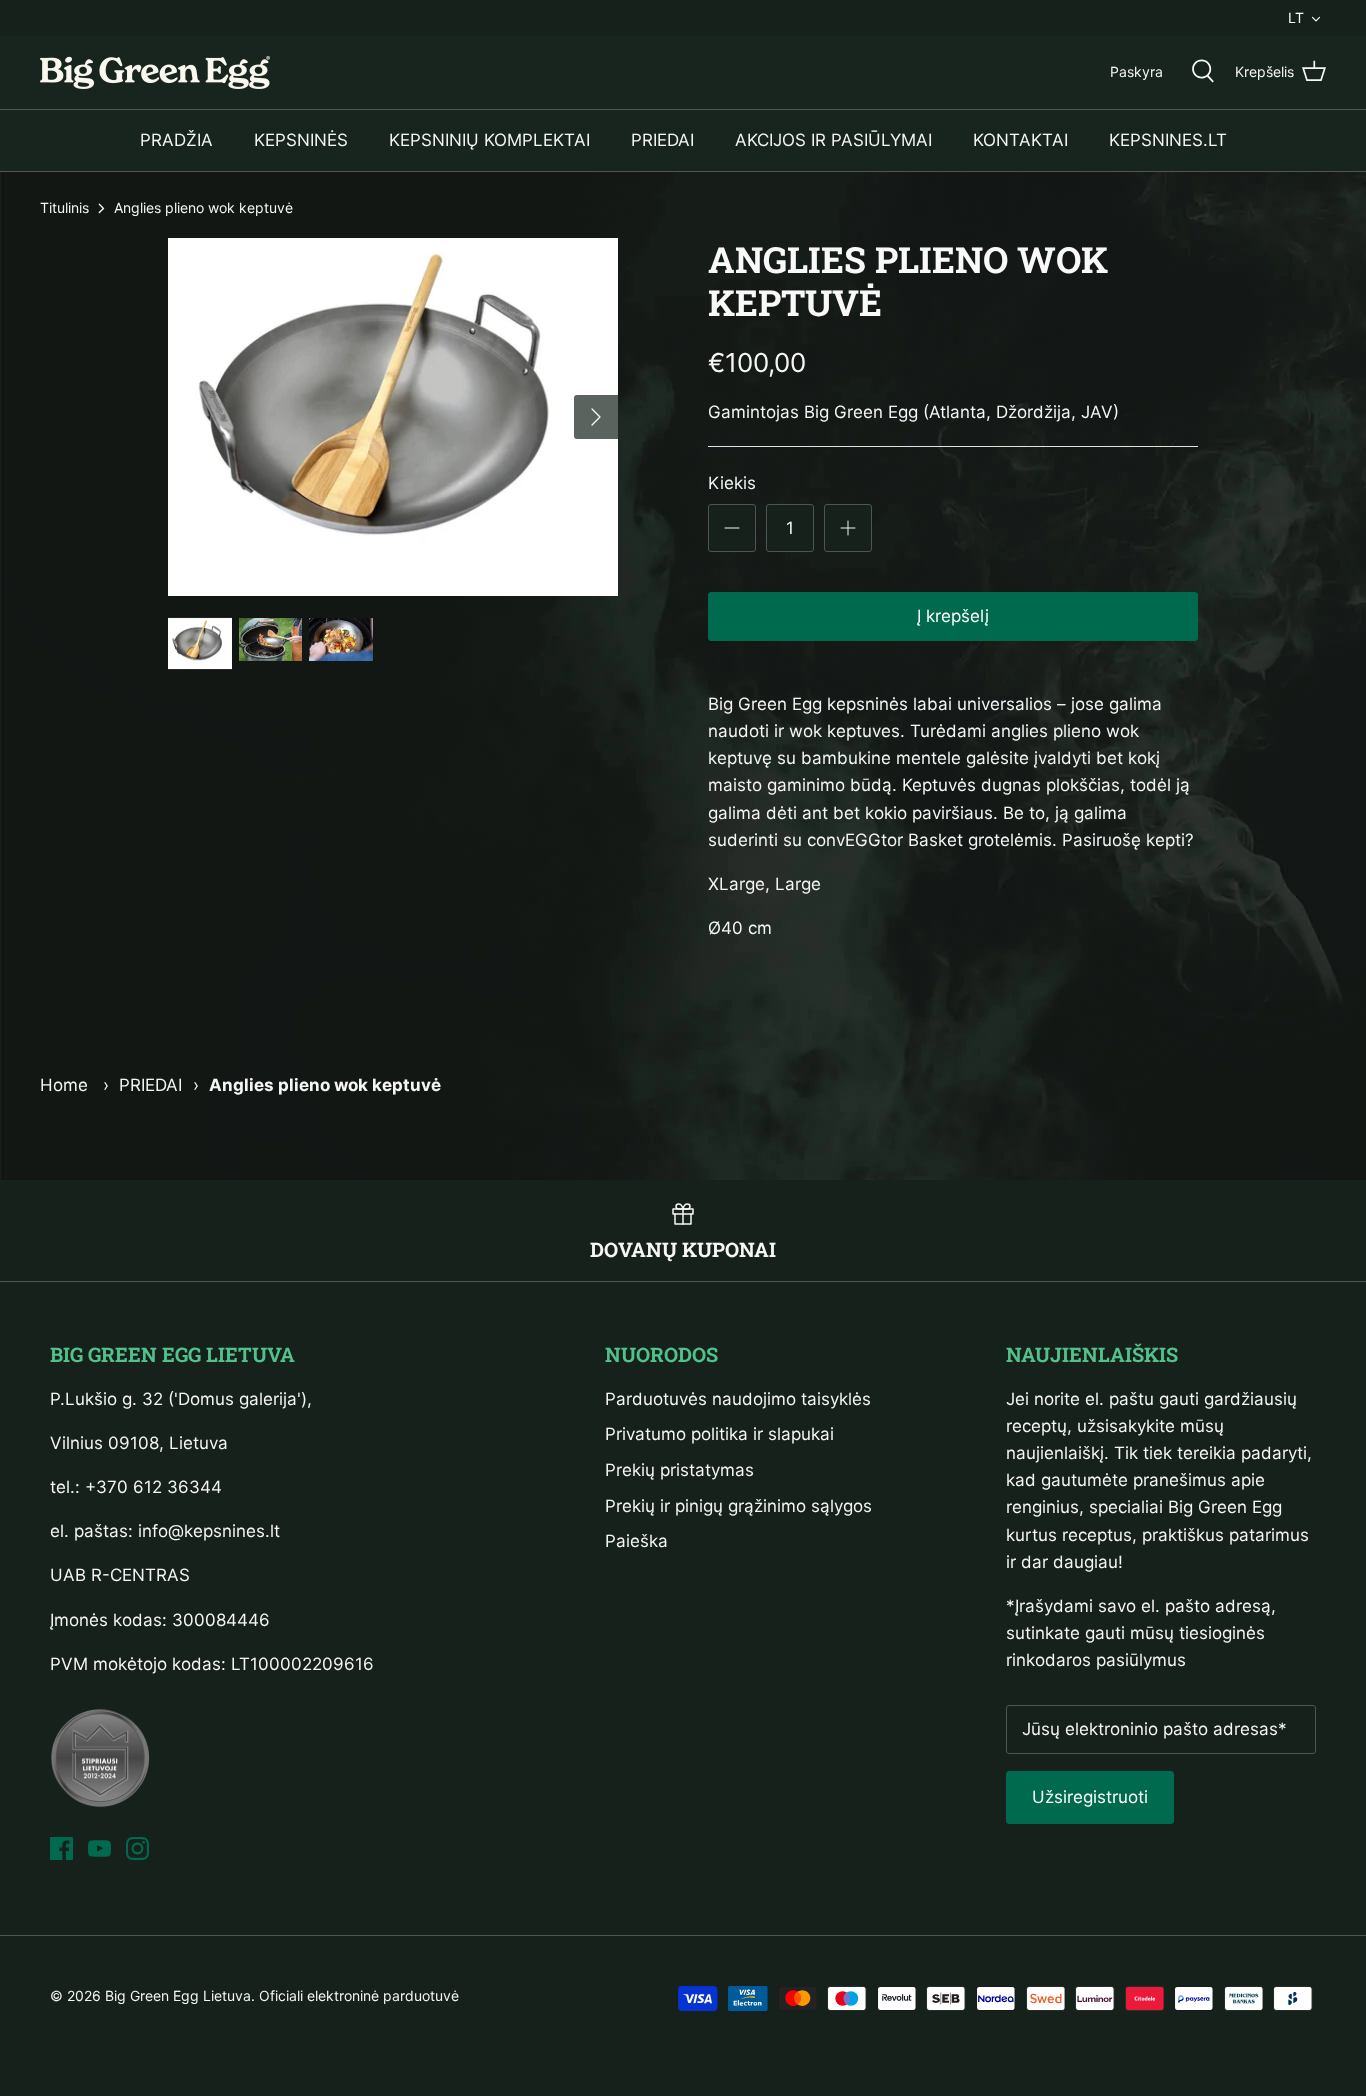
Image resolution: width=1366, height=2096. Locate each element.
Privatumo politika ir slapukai (719, 1434)
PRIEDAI (662, 140)
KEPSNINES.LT (1168, 140)
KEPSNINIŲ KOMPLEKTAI (489, 140)
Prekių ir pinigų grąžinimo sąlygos (738, 1506)
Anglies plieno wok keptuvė (203, 207)
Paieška (636, 1541)
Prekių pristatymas (679, 1470)
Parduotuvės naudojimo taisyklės (738, 1399)
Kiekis (732, 483)
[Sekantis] (596, 417)
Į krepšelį (953, 616)
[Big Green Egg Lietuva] (155, 72)
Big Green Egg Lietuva (178, 1995)
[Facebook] (61, 1848)
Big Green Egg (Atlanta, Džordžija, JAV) (961, 412)
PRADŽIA (176, 140)
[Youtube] (99, 1848)
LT (1296, 17)
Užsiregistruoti (1090, 1797)
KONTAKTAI (1020, 140)
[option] (393, 417)
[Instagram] (137, 1848)
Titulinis (64, 207)
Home (64, 1085)
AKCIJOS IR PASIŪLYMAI (833, 140)
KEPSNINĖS (301, 140)
